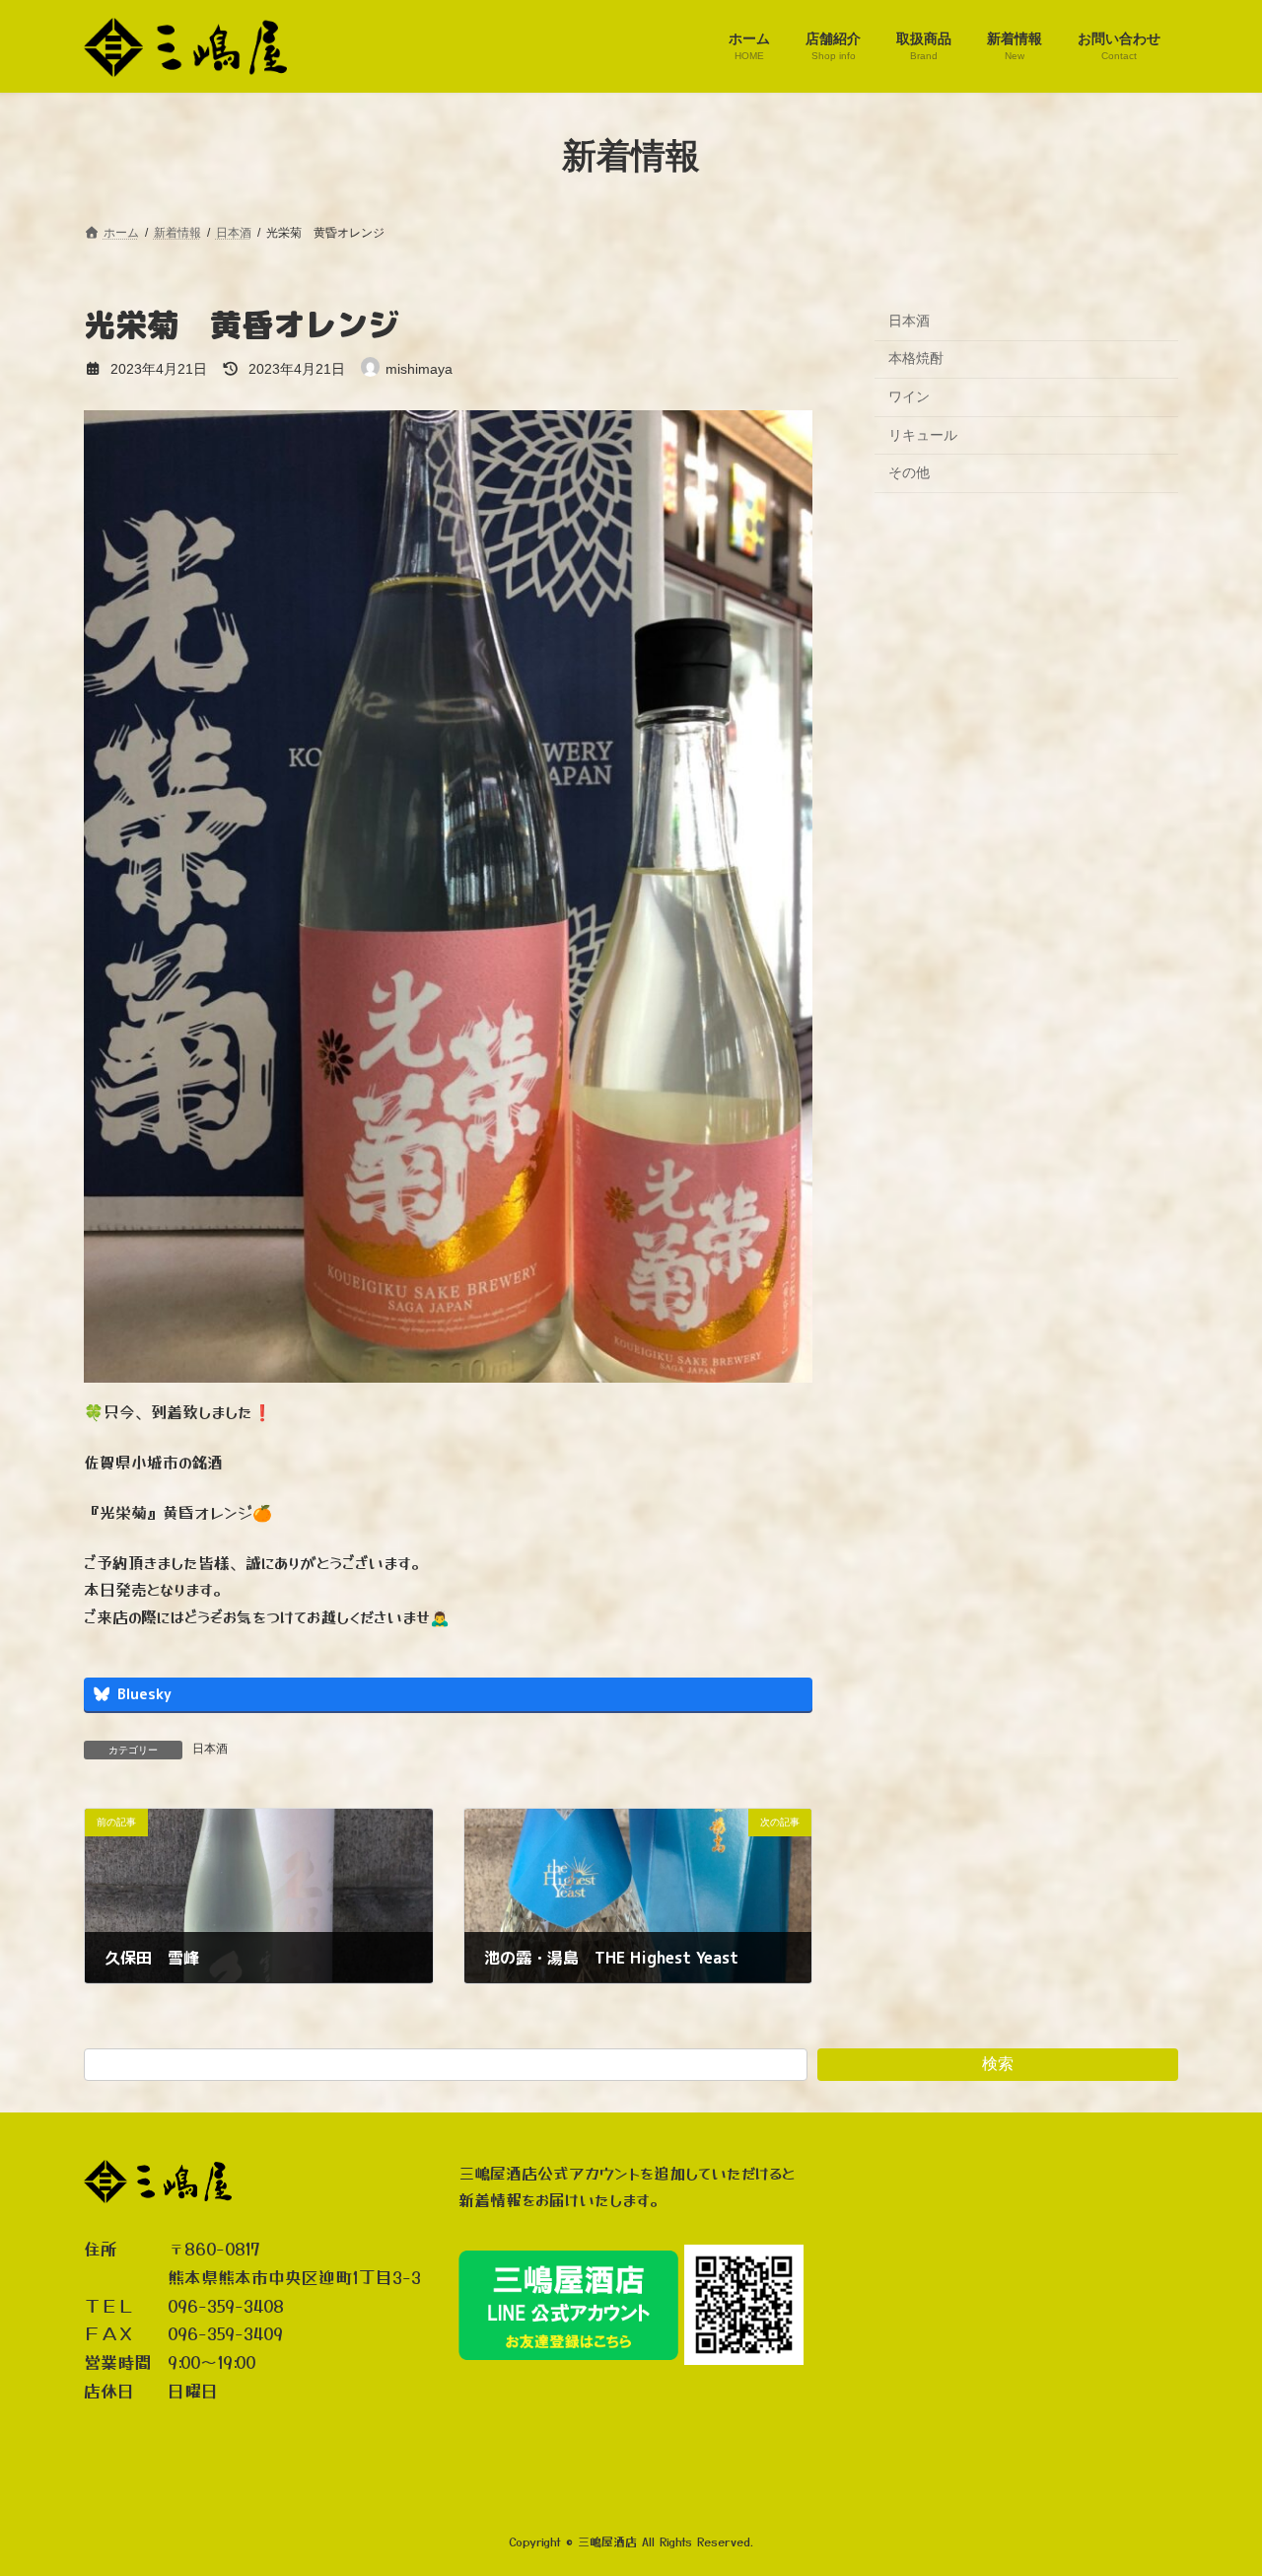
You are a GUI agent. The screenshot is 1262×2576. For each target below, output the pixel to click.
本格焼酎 (916, 358)
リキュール (923, 434)
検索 (998, 2064)
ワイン (909, 396)
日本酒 (210, 1749)
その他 (909, 472)
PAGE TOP (1213, 2480)
